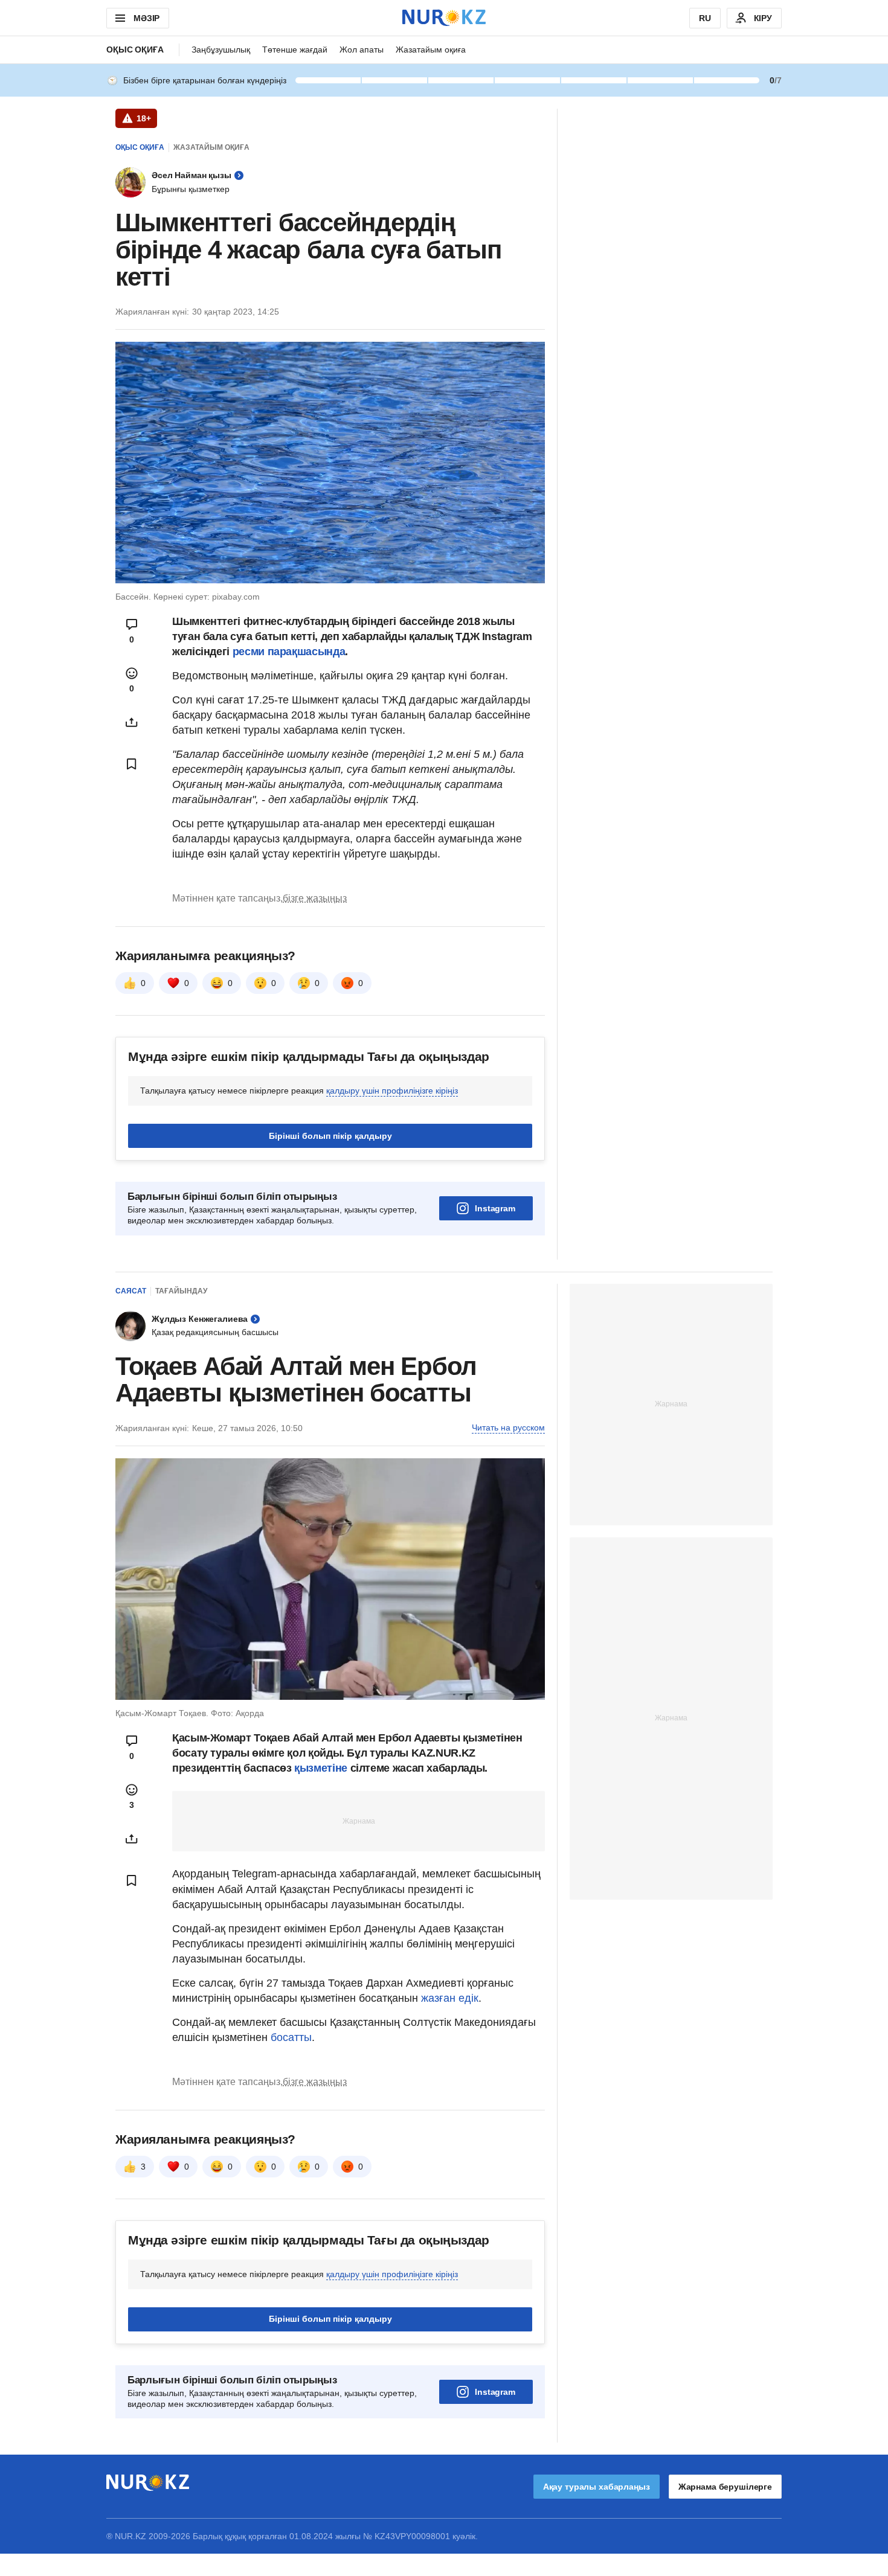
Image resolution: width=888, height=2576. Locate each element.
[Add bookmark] (132, 764)
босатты (291, 2037)
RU (705, 18)
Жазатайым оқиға (431, 50)
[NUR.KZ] (444, 18)
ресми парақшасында (289, 652)
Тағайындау (181, 1291)
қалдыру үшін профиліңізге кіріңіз (392, 1091)
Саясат (131, 1291)
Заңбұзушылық (221, 50)
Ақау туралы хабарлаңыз (597, 2487)
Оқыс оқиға (135, 50)
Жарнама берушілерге (725, 2487)
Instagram (495, 1208)
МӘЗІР (146, 18)
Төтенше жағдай (295, 50)
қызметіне (322, 1768)
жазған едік (450, 1998)
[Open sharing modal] (132, 722)
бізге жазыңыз (315, 898)
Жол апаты (362, 50)
